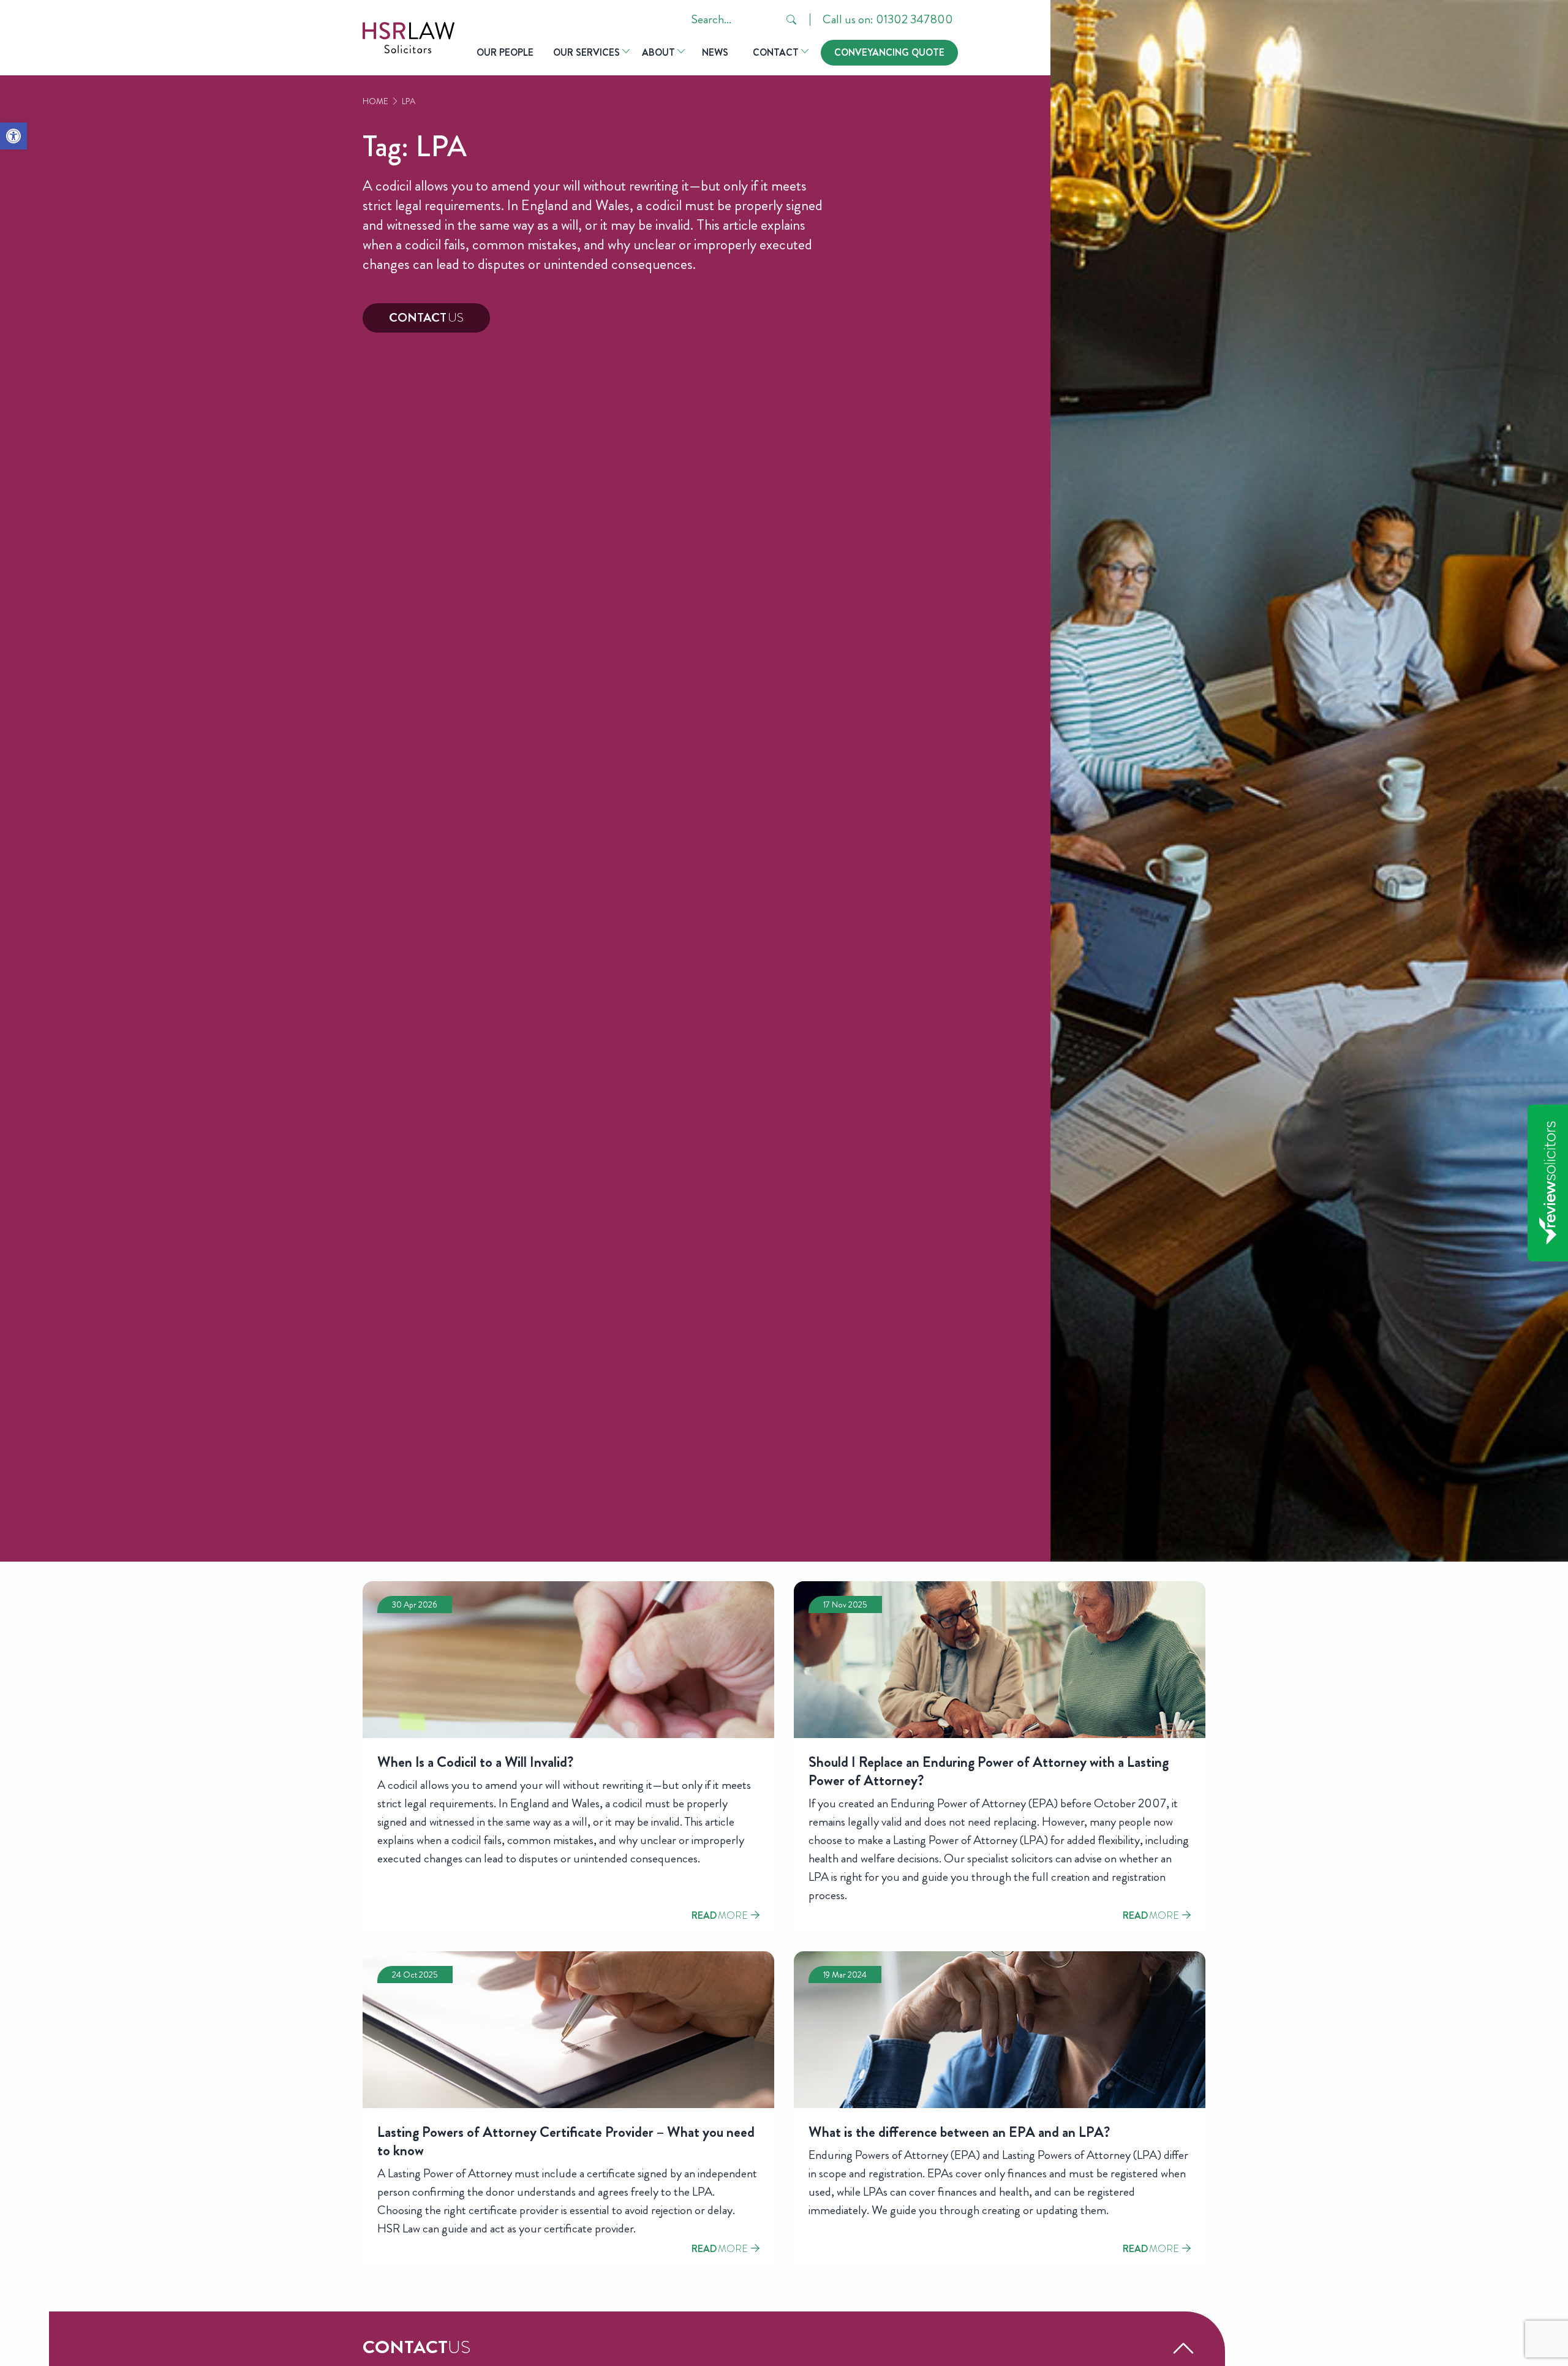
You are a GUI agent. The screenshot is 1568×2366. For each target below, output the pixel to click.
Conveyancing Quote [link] (889, 52)
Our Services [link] (586, 52)
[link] (13, 136)
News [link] (715, 52)
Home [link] (375, 101)
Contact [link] (776, 52)
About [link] (658, 52)
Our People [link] (505, 52)
